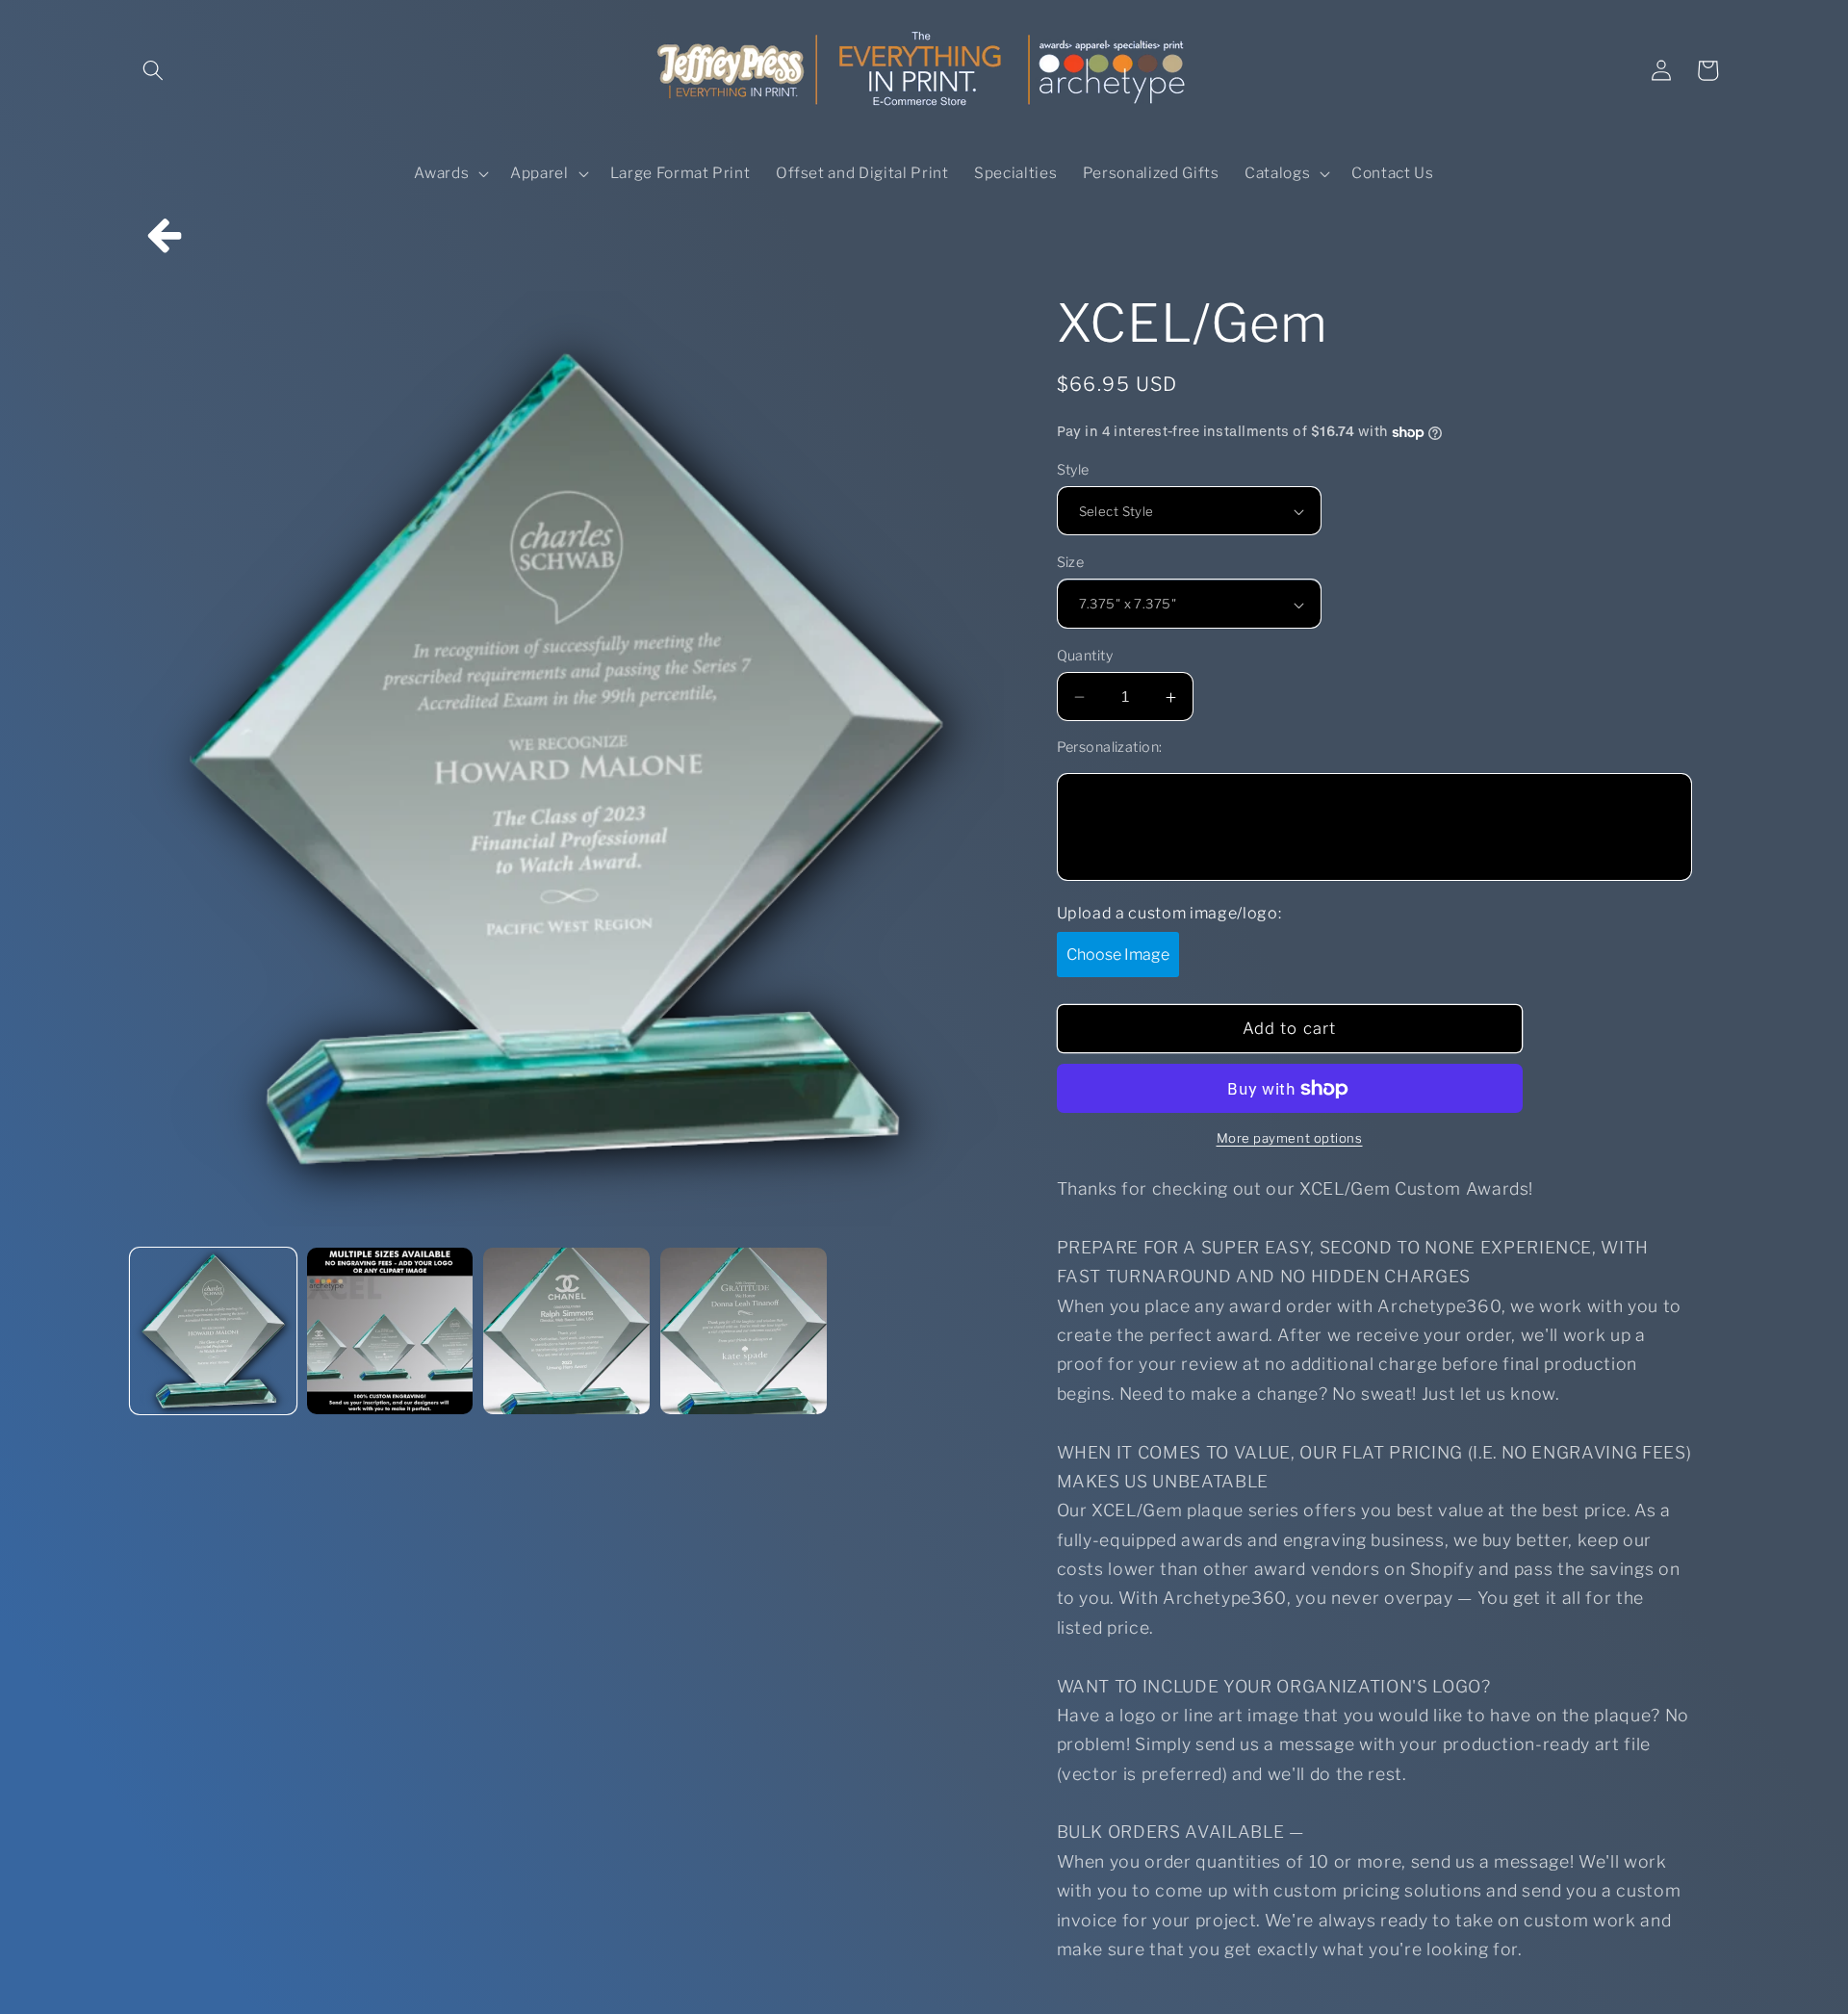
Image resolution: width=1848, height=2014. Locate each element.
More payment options (1290, 1139)
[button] (153, 70)
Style (1073, 470)
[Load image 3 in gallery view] (566, 1331)
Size (1071, 563)
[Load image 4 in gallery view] (744, 1331)
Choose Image (1118, 955)
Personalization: (1110, 747)
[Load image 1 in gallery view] (213, 1331)
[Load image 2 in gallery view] (390, 1331)
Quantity (1085, 656)
